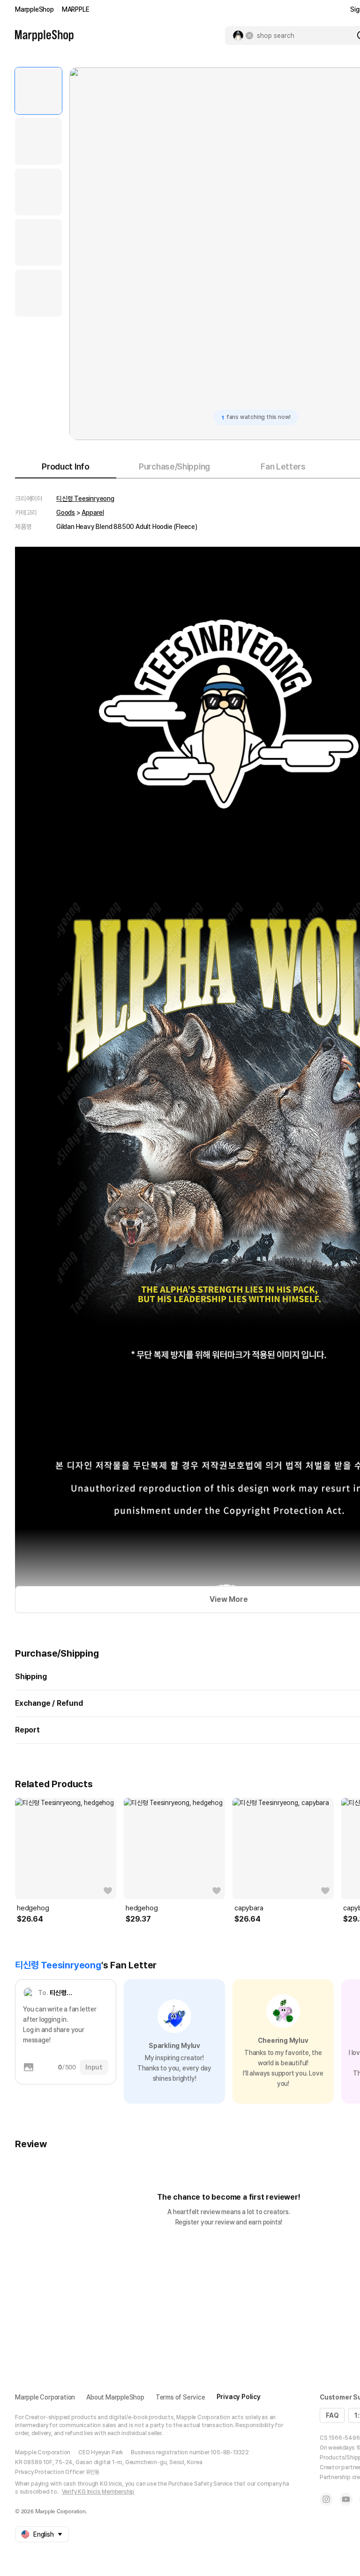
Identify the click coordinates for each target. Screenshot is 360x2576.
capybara (249, 1908)
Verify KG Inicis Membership (98, 2492)
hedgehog (33, 1908)
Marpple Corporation (45, 2397)
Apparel (93, 513)
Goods (66, 513)
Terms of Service (180, 2397)
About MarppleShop (115, 2397)
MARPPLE (76, 9)
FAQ (332, 2415)
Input (94, 2067)
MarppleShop (34, 9)
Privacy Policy (239, 2397)
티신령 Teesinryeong (85, 499)
